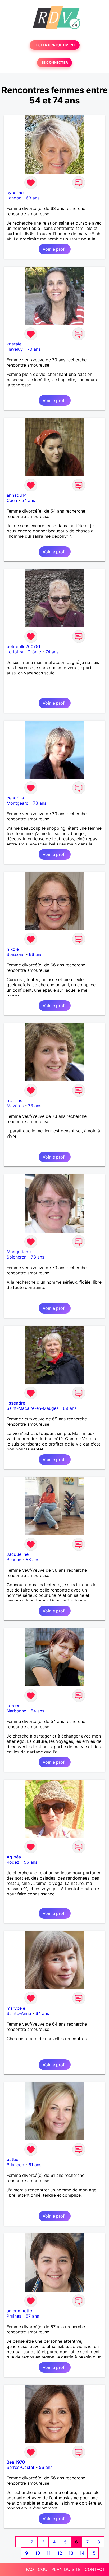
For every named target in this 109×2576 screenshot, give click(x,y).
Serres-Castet (21, 2467)
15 (93, 2553)
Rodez (13, 1862)
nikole (13, 949)
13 (71, 2553)
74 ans (52, 652)
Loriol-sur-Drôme (24, 652)
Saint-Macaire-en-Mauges (33, 1408)
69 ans (70, 1408)
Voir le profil (55, 249)
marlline (15, 1100)
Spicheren (17, 1257)
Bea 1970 (16, 2462)
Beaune (14, 1560)
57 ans (32, 2316)
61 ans (35, 2165)
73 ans (40, 803)
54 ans (28, 500)
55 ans (31, 1862)
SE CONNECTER (54, 63)
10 (38, 2553)
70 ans (34, 349)
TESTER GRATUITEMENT (55, 45)
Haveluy (15, 349)
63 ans (33, 198)
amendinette (19, 2311)
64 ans (42, 2013)
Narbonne (16, 1711)
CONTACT (95, 2569)
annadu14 (17, 495)
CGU (43, 2569)
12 (60, 2553)
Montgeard (18, 803)
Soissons (15, 954)
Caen (12, 500)
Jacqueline (18, 1554)
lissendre (16, 1403)
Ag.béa (14, 1857)
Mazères (15, 1106)
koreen (14, 1706)
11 (49, 2553)
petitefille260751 (24, 646)
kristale (14, 344)
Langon (14, 198)
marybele (16, 2008)
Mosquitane (19, 1252)
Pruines (14, 2316)
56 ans (32, 1560)
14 (82, 2553)
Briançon (15, 2165)
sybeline (15, 193)
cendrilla (15, 798)
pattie (12, 2159)
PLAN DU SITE (66, 2569)
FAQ (30, 2569)
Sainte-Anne (19, 2013)
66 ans (36, 954)
